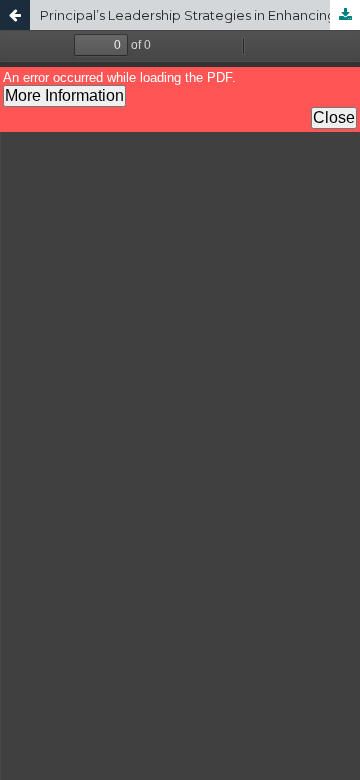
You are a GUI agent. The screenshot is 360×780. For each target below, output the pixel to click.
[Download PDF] (345, 15)
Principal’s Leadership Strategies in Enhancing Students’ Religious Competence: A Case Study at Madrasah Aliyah (200, 15)
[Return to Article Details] (15, 15)
